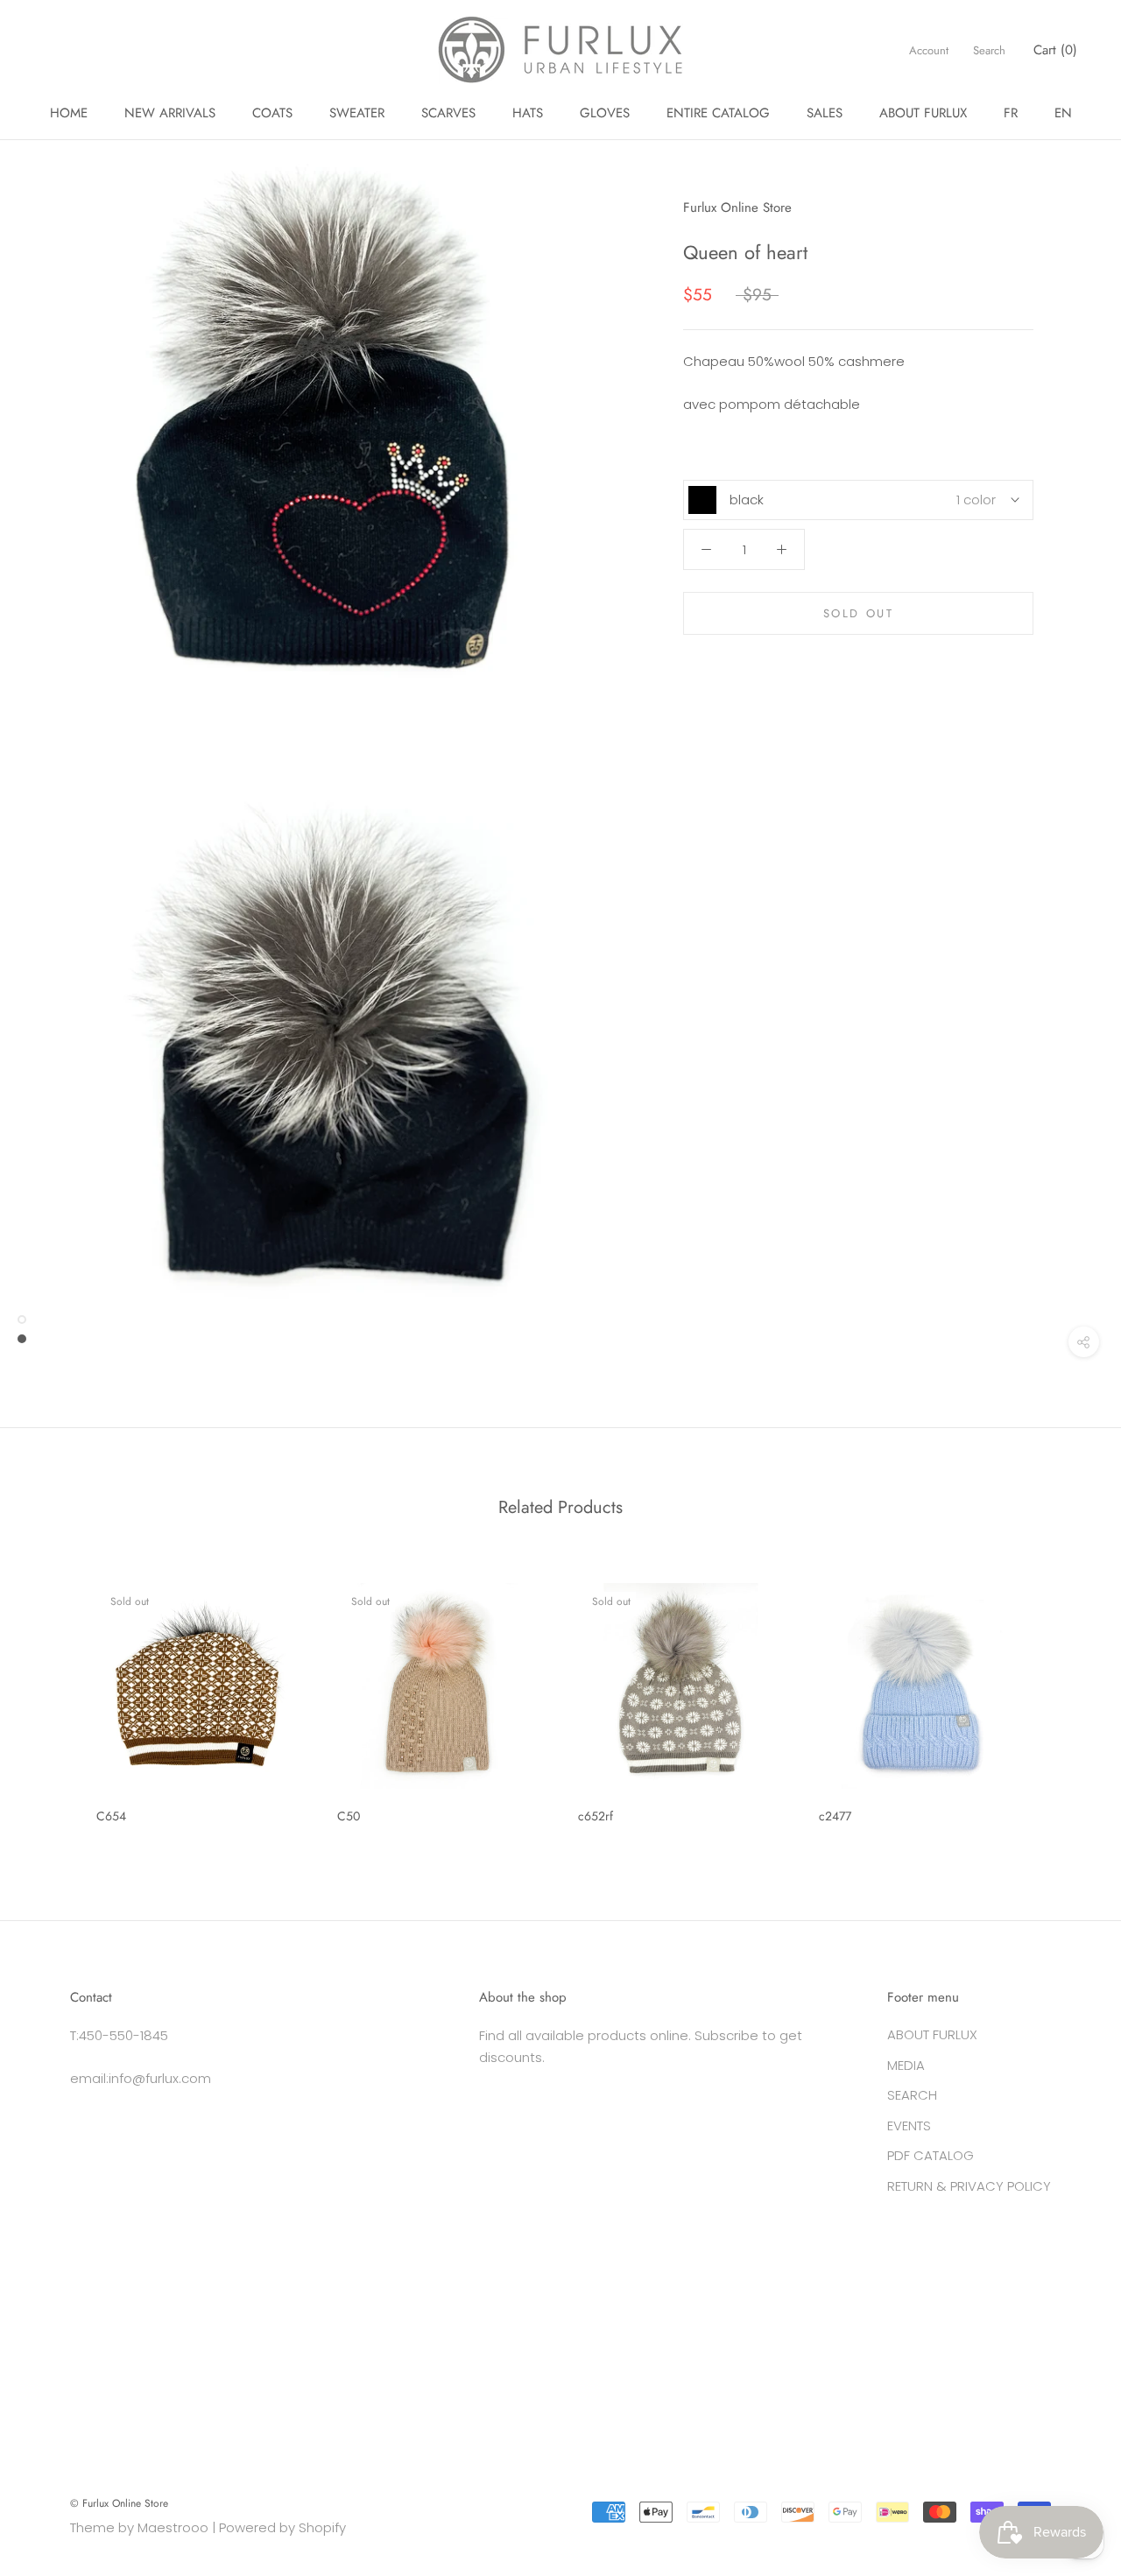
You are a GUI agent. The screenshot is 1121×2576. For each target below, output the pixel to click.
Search (989, 50)
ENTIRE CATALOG (718, 113)
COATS (272, 113)
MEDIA (906, 2065)
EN (1063, 113)
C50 (349, 1816)
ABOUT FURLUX (923, 113)
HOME (69, 113)
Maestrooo (173, 2527)
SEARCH (912, 2095)
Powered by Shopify (282, 2527)
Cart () (1055, 50)
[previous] (55, 1696)
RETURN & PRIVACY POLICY (969, 2186)
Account (929, 50)
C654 (111, 1816)
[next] (1066, 1696)
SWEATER (357, 113)
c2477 (835, 1816)
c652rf (596, 1816)
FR (1011, 113)
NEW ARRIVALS (170, 113)
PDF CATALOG (931, 2155)
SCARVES (448, 113)
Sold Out (859, 613)
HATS (528, 113)
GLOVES (605, 113)
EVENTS (909, 2126)
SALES (825, 113)
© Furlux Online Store (119, 2503)
